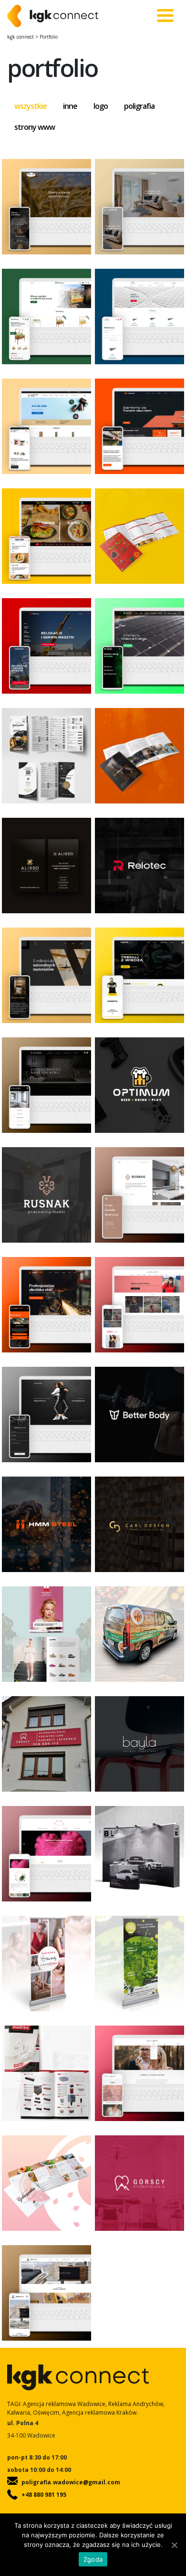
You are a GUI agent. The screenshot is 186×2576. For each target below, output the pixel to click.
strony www (35, 127)
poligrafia (139, 106)
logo (101, 106)
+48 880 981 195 (44, 2495)
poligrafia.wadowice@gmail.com (71, 2482)
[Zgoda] (174, 2545)
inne (70, 106)
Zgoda (93, 2559)
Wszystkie (31, 106)
